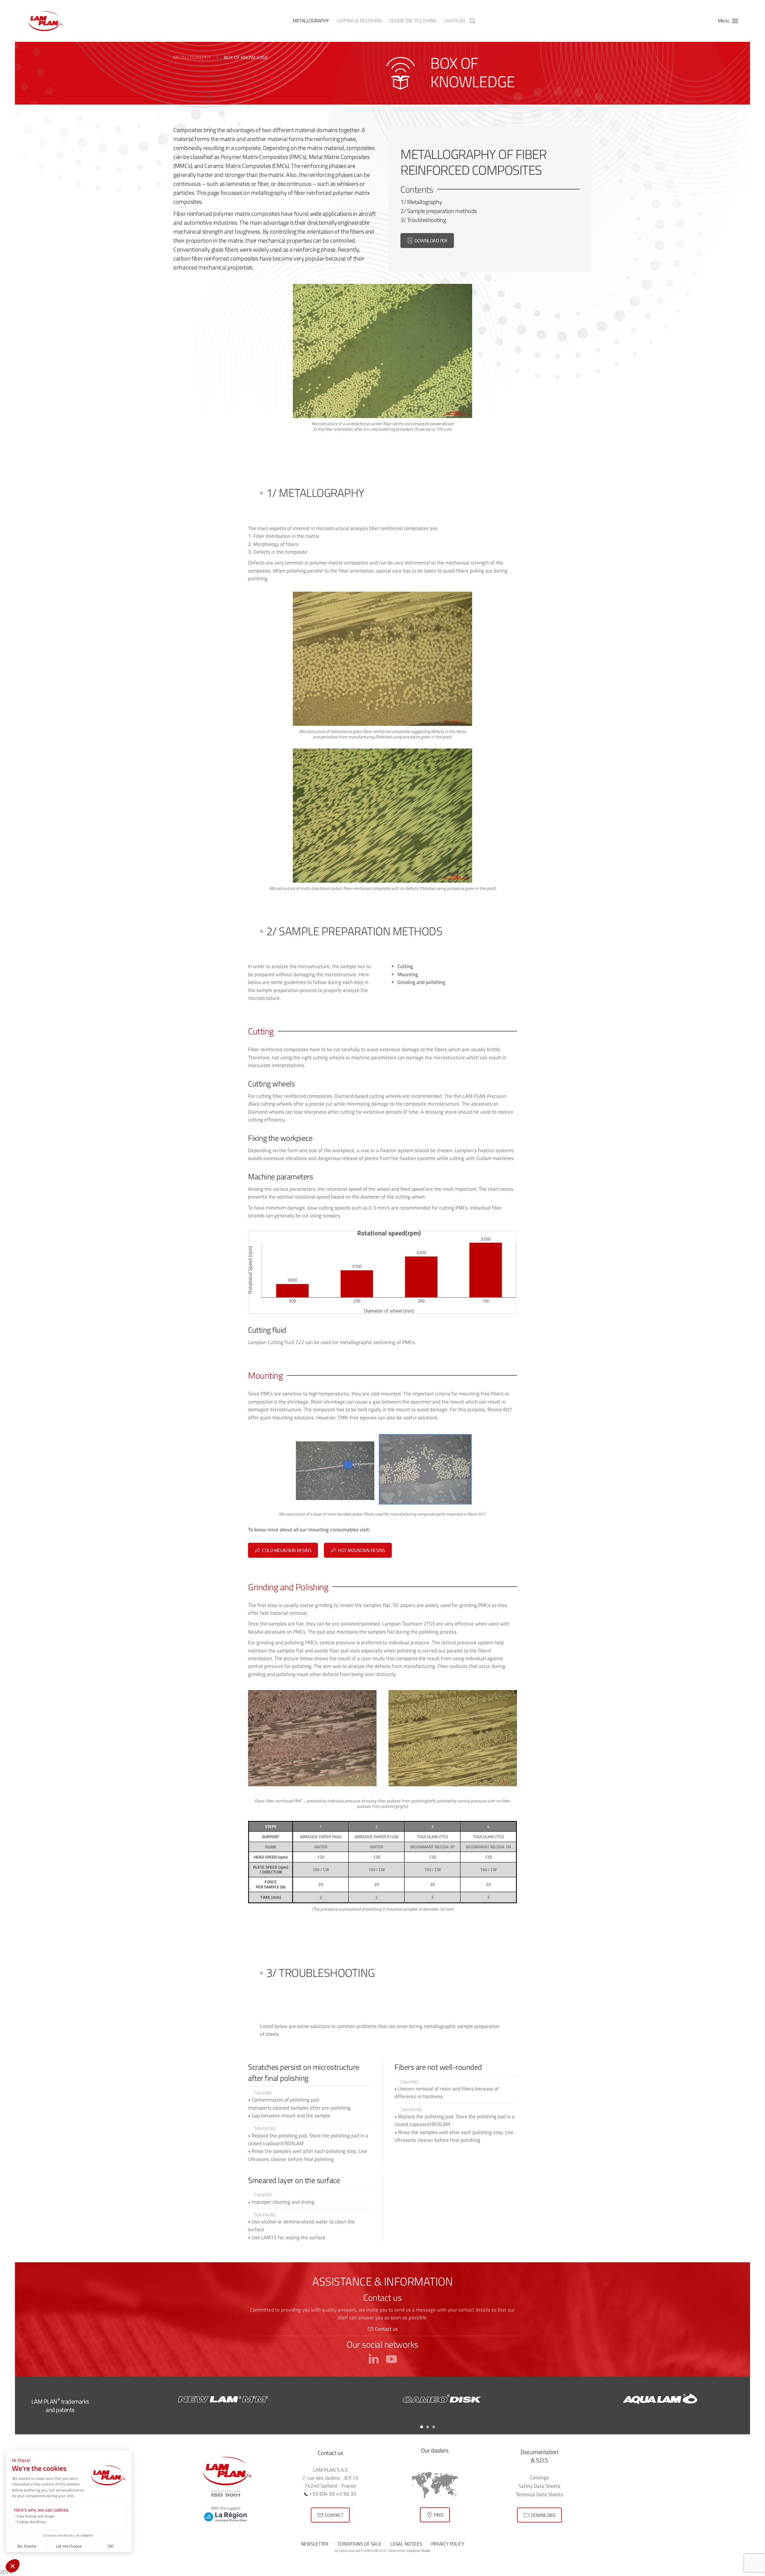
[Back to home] (45, 21)
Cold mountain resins (287, 1550)
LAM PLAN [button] (454, 21)
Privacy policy (448, 2544)
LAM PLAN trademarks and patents (60, 2406)
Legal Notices (406, 2544)
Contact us (386, 2329)
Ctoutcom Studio (419, 2551)
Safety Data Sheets (539, 2486)
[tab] (422, 2427)
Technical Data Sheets (539, 2494)
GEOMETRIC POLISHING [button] (413, 21)
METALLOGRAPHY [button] (311, 21)
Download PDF (431, 241)
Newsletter (315, 2544)
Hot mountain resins (362, 1550)
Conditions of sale (359, 2544)
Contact (334, 2515)
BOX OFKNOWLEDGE (473, 72)
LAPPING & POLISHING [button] (359, 21)
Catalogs (540, 2477)
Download (543, 2515)
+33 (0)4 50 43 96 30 (332, 2494)
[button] (472, 21)
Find (439, 2515)
